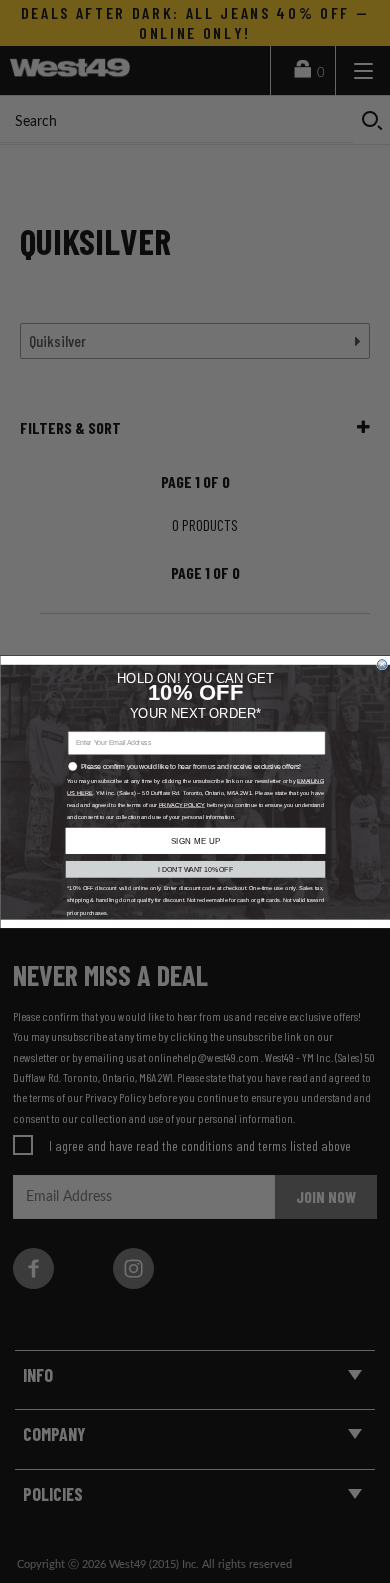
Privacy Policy (181, 804)
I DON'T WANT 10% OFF (195, 868)
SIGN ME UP (194, 840)
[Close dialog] (381, 663)
